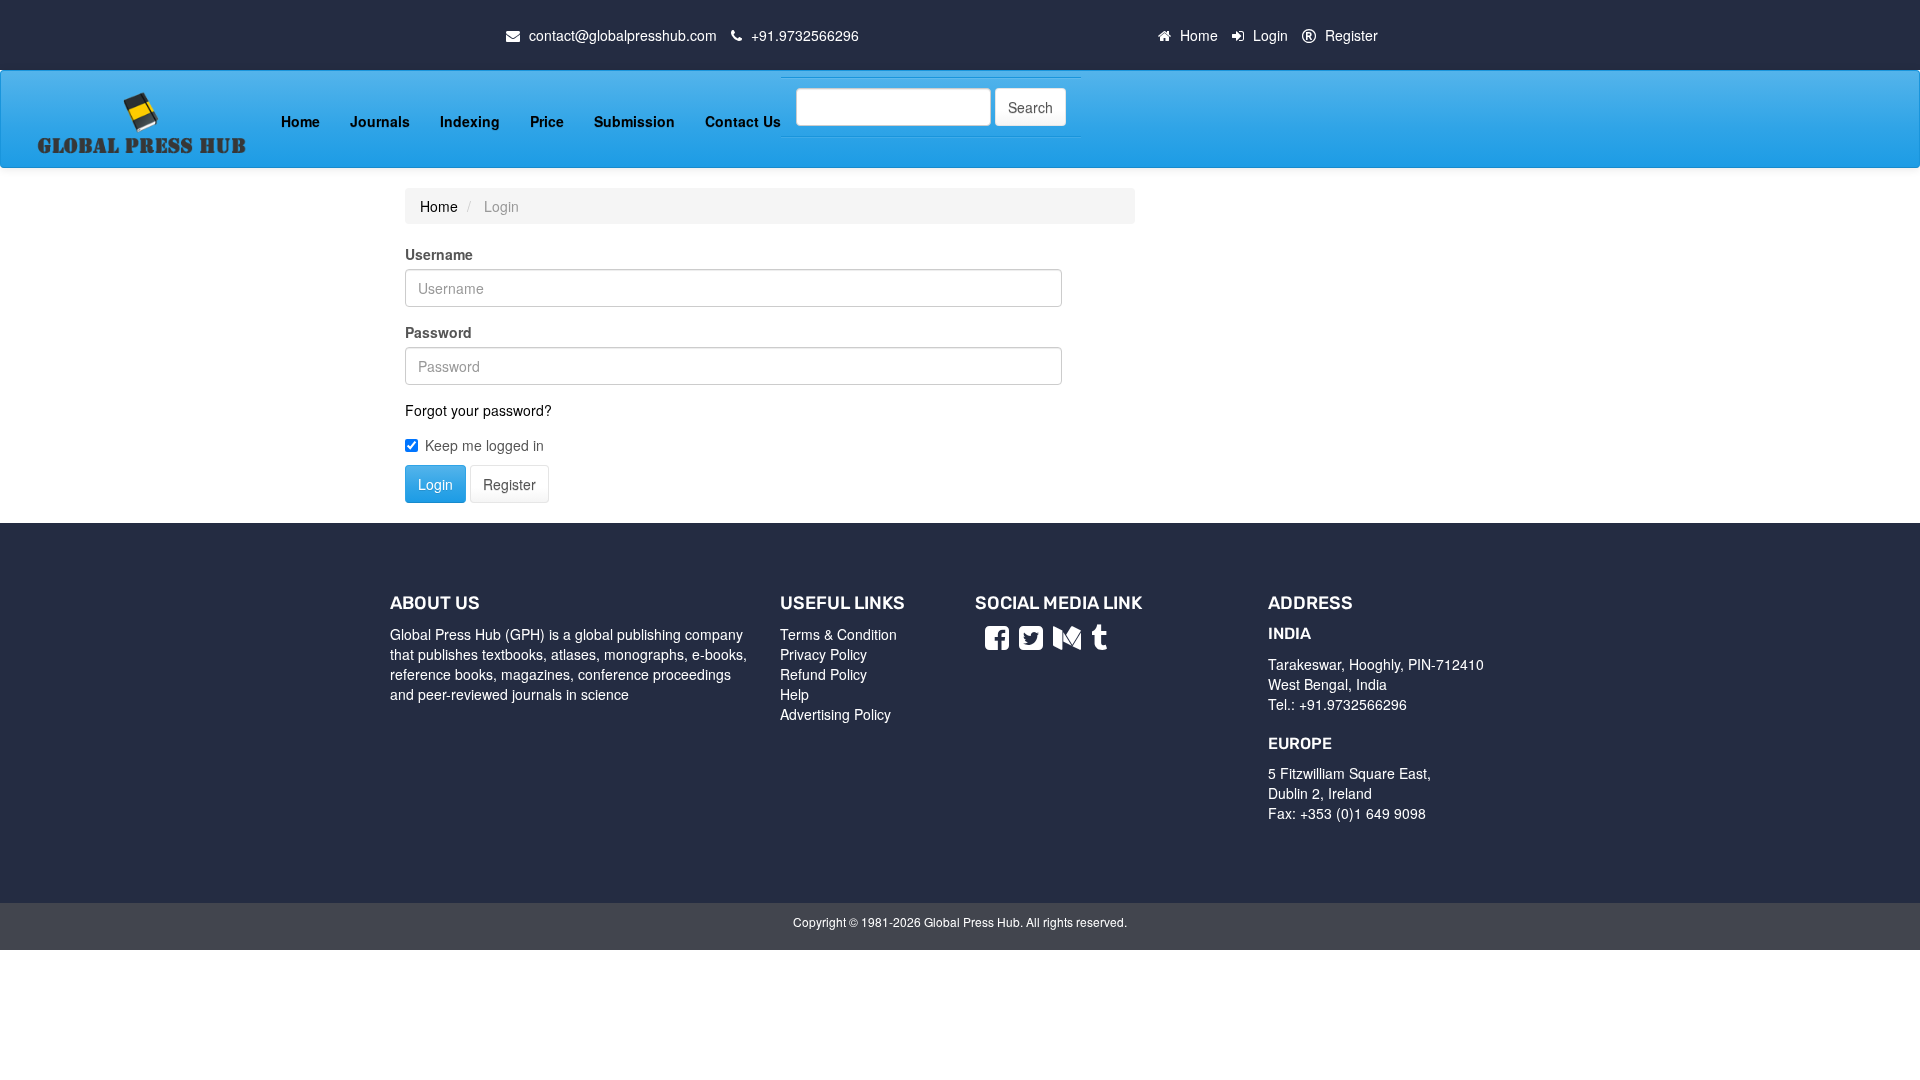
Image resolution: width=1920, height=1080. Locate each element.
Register (1351, 35)
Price (547, 121)
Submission (634, 121)
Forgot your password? (478, 410)
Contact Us (743, 121)
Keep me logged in (484, 445)
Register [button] (509, 484)
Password (438, 332)
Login (1270, 35)
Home (1199, 35)
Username (439, 254)
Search (1030, 107)
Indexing (470, 121)
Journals (380, 121)
